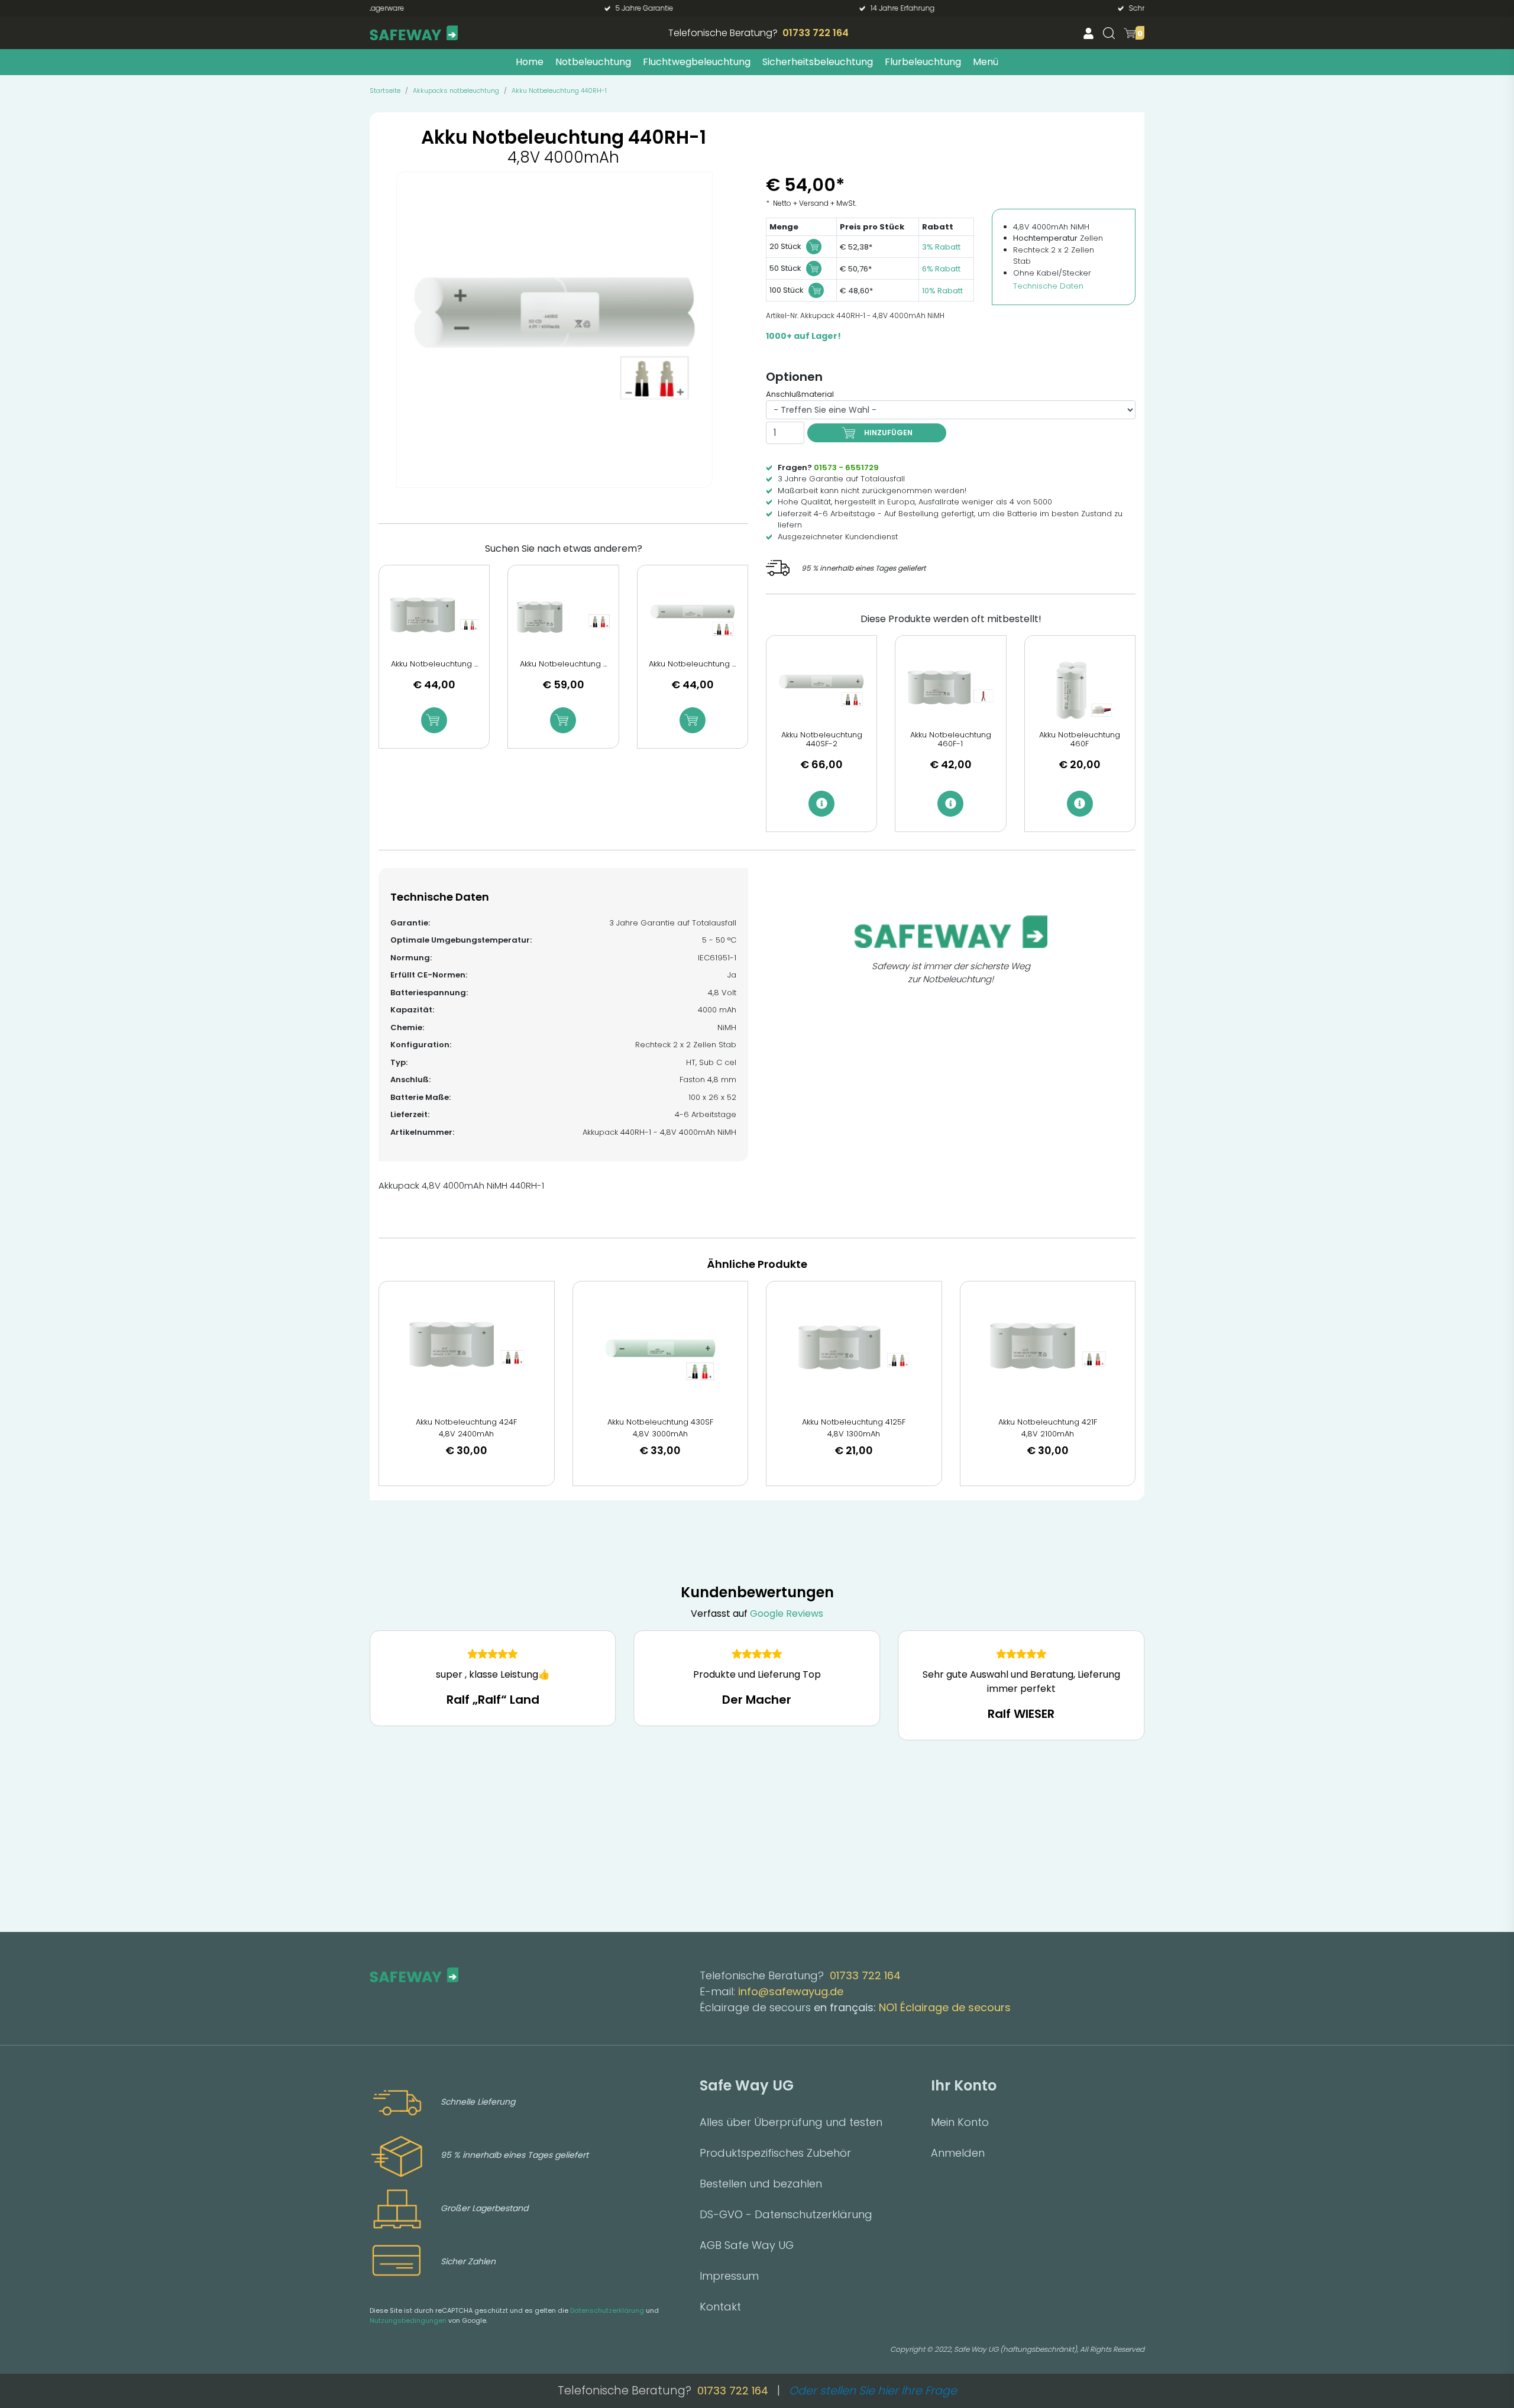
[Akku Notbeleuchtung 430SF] (661, 1349)
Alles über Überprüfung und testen (791, 2122)
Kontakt (720, 2307)
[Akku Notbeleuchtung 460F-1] (950, 690)
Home (530, 62)
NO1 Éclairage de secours (945, 2007)
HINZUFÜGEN (888, 433)
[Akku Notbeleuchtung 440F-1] (434, 619)
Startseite (385, 90)
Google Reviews (787, 1614)
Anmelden (958, 2153)
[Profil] (1088, 33)
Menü (986, 62)
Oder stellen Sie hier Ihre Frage (873, 2391)
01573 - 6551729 (846, 467)
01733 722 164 (816, 33)
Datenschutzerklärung (607, 2310)
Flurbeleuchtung (923, 62)
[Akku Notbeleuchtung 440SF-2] (821, 690)
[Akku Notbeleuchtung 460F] (1080, 690)
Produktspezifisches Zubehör (775, 2153)
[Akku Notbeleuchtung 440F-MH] (563, 619)
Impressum (729, 2276)
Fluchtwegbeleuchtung (697, 62)
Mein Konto (960, 2122)
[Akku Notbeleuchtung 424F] (467, 1349)
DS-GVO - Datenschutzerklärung (786, 2214)
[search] (1109, 33)
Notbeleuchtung (593, 62)
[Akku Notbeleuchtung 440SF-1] (693, 619)
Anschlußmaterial (800, 394)
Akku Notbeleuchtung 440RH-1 (559, 90)
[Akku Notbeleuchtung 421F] (1048, 1349)
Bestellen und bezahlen (761, 2184)
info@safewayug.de (791, 1991)
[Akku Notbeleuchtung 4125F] (854, 1349)
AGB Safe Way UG (747, 2245)
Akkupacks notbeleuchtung (456, 90)
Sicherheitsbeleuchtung (818, 62)
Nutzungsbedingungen (408, 2320)
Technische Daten (1048, 286)
